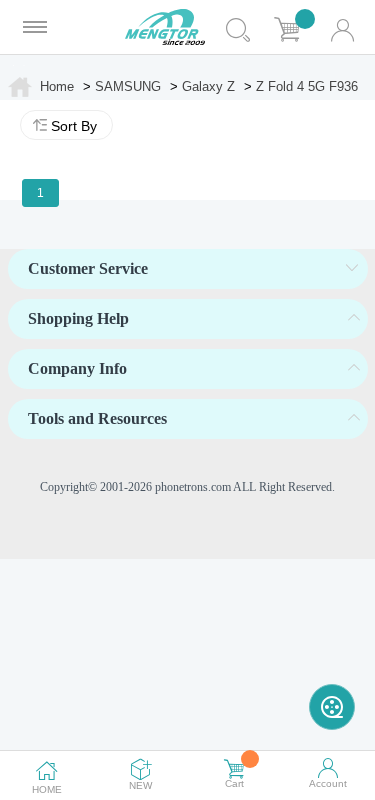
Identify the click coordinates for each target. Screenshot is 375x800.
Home (57, 86)
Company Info (77, 368)
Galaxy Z (208, 86)
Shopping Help (78, 318)
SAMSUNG (128, 86)
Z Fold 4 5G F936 (307, 86)
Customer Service (88, 268)
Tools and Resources (97, 418)
